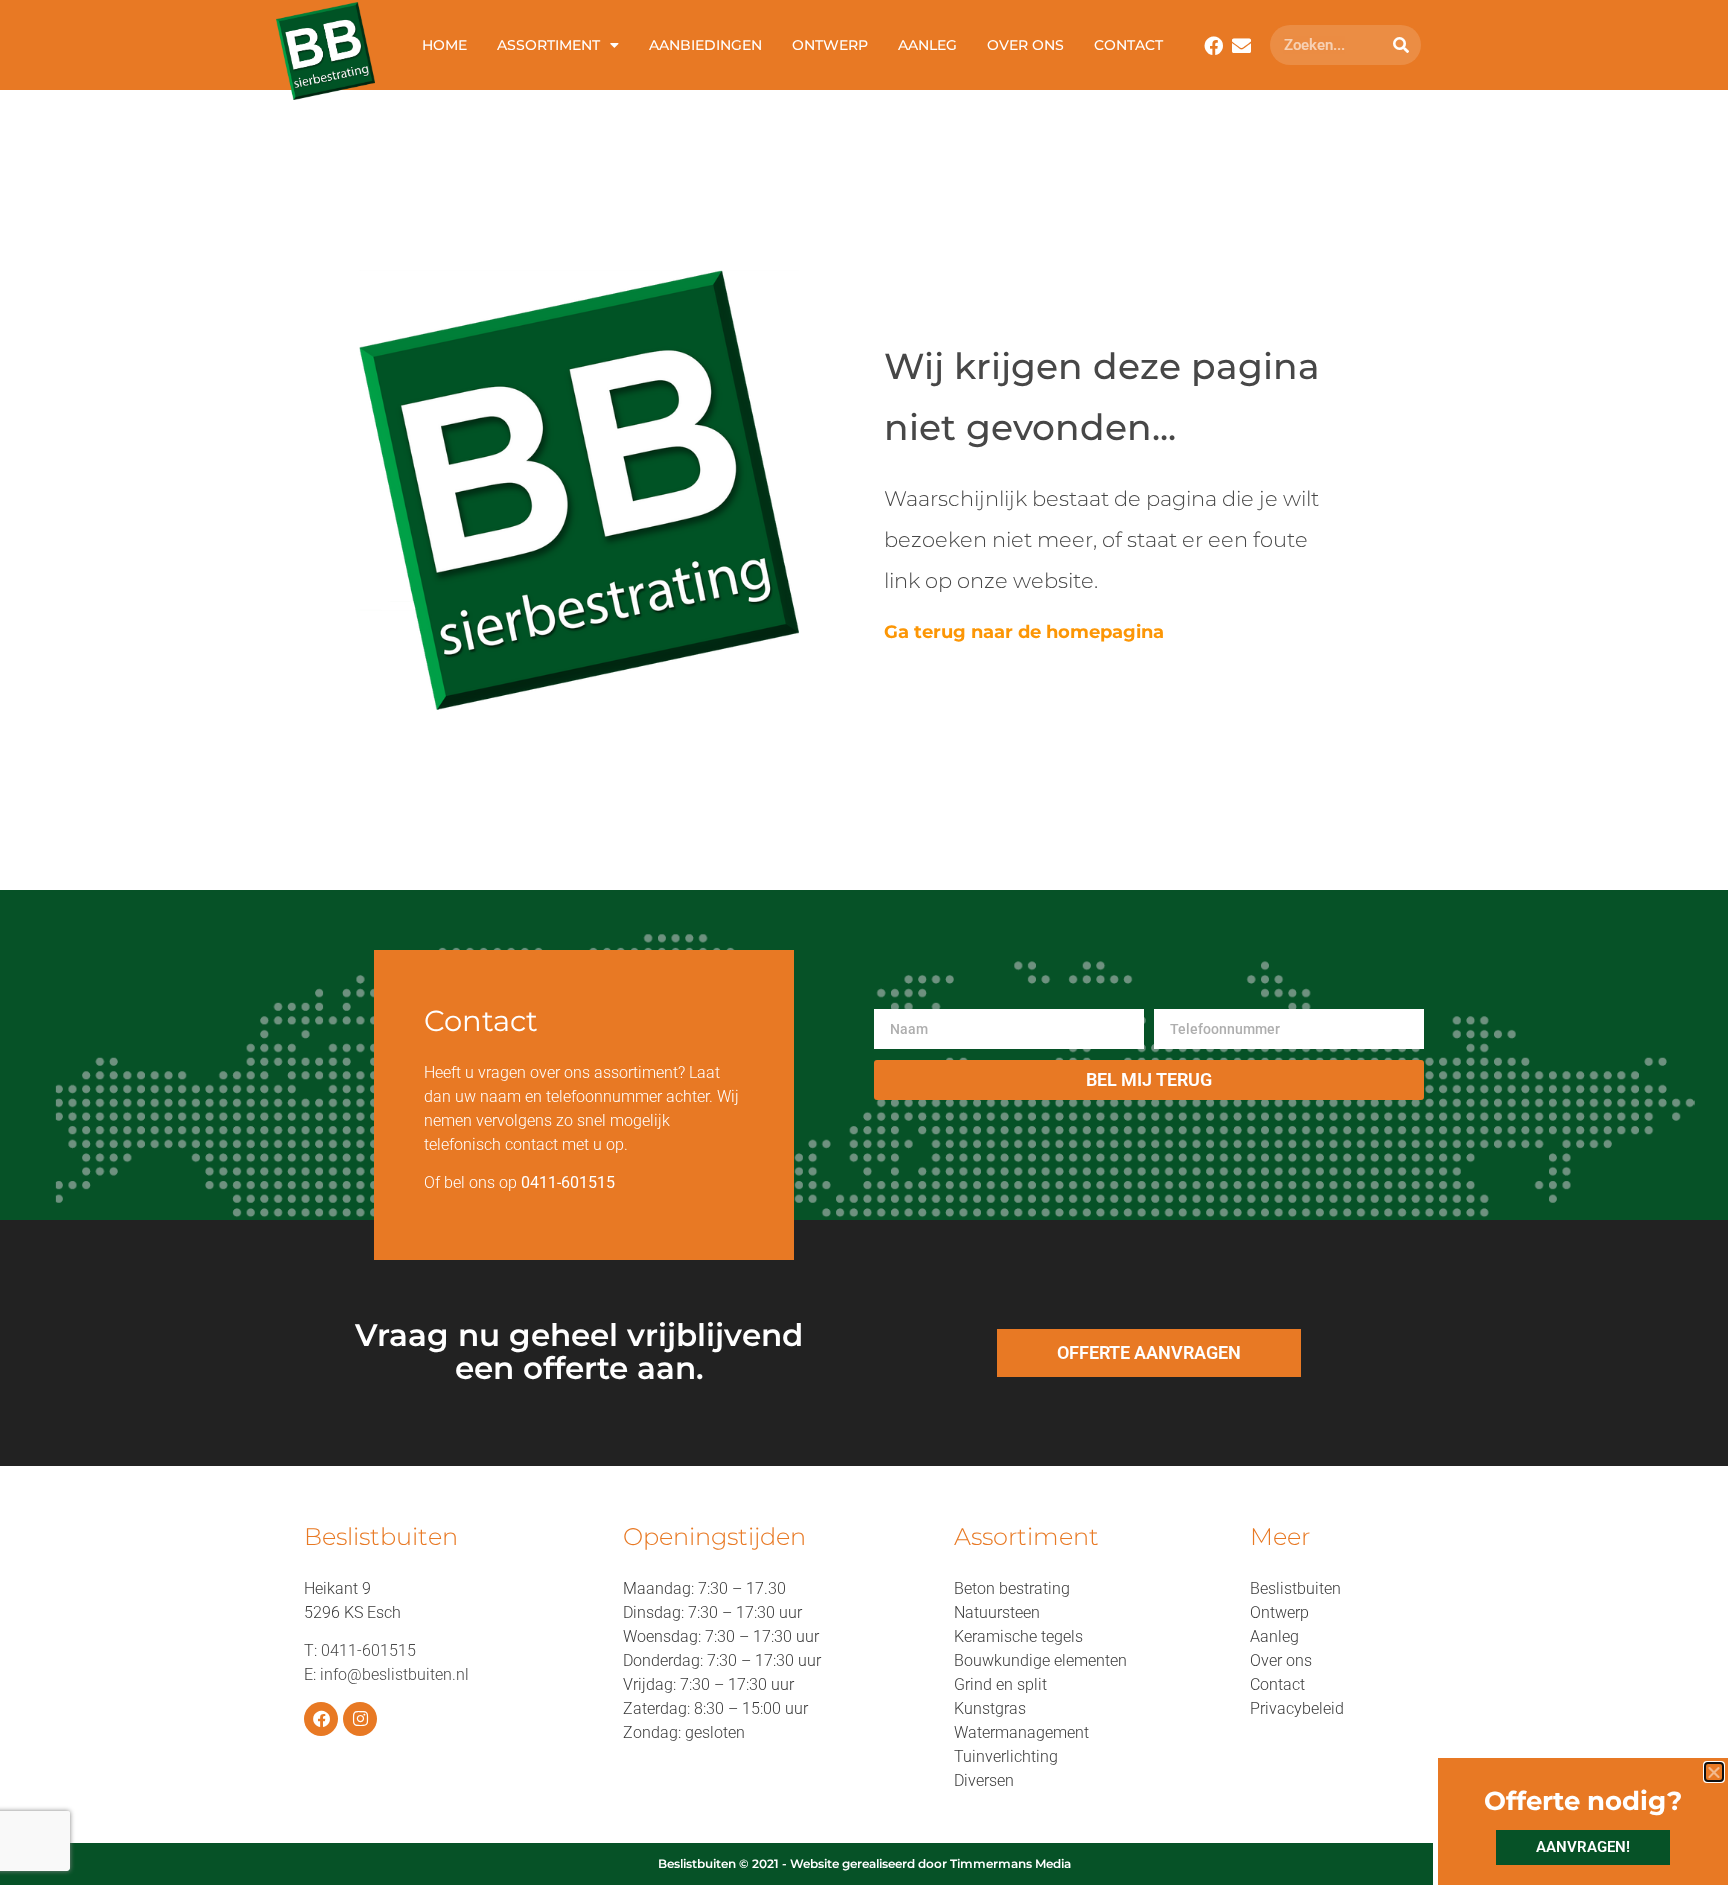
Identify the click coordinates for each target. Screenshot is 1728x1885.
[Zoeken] (1401, 45)
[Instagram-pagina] (360, 1719)
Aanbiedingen (705, 45)
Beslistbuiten (1295, 1588)
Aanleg (927, 45)
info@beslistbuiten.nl (394, 1674)
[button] (1714, 1772)
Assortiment (548, 45)
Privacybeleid (1297, 1708)
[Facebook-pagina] (321, 1719)
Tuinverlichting (1006, 1756)
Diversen (984, 1780)
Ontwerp (830, 45)
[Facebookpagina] (1213, 45)
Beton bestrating (1012, 1588)
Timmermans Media (1010, 1863)
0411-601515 (368, 1650)
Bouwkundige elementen (1040, 1660)
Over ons (1025, 45)
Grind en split (1000, 1684)
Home (444, 45)
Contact (1128, 45)
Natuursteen (997, 1612)
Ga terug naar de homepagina (1024, 632)
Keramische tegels (1018, 1636)
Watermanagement (1021, 1732)
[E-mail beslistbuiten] (1241, 45)
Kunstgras (990, 1708)
